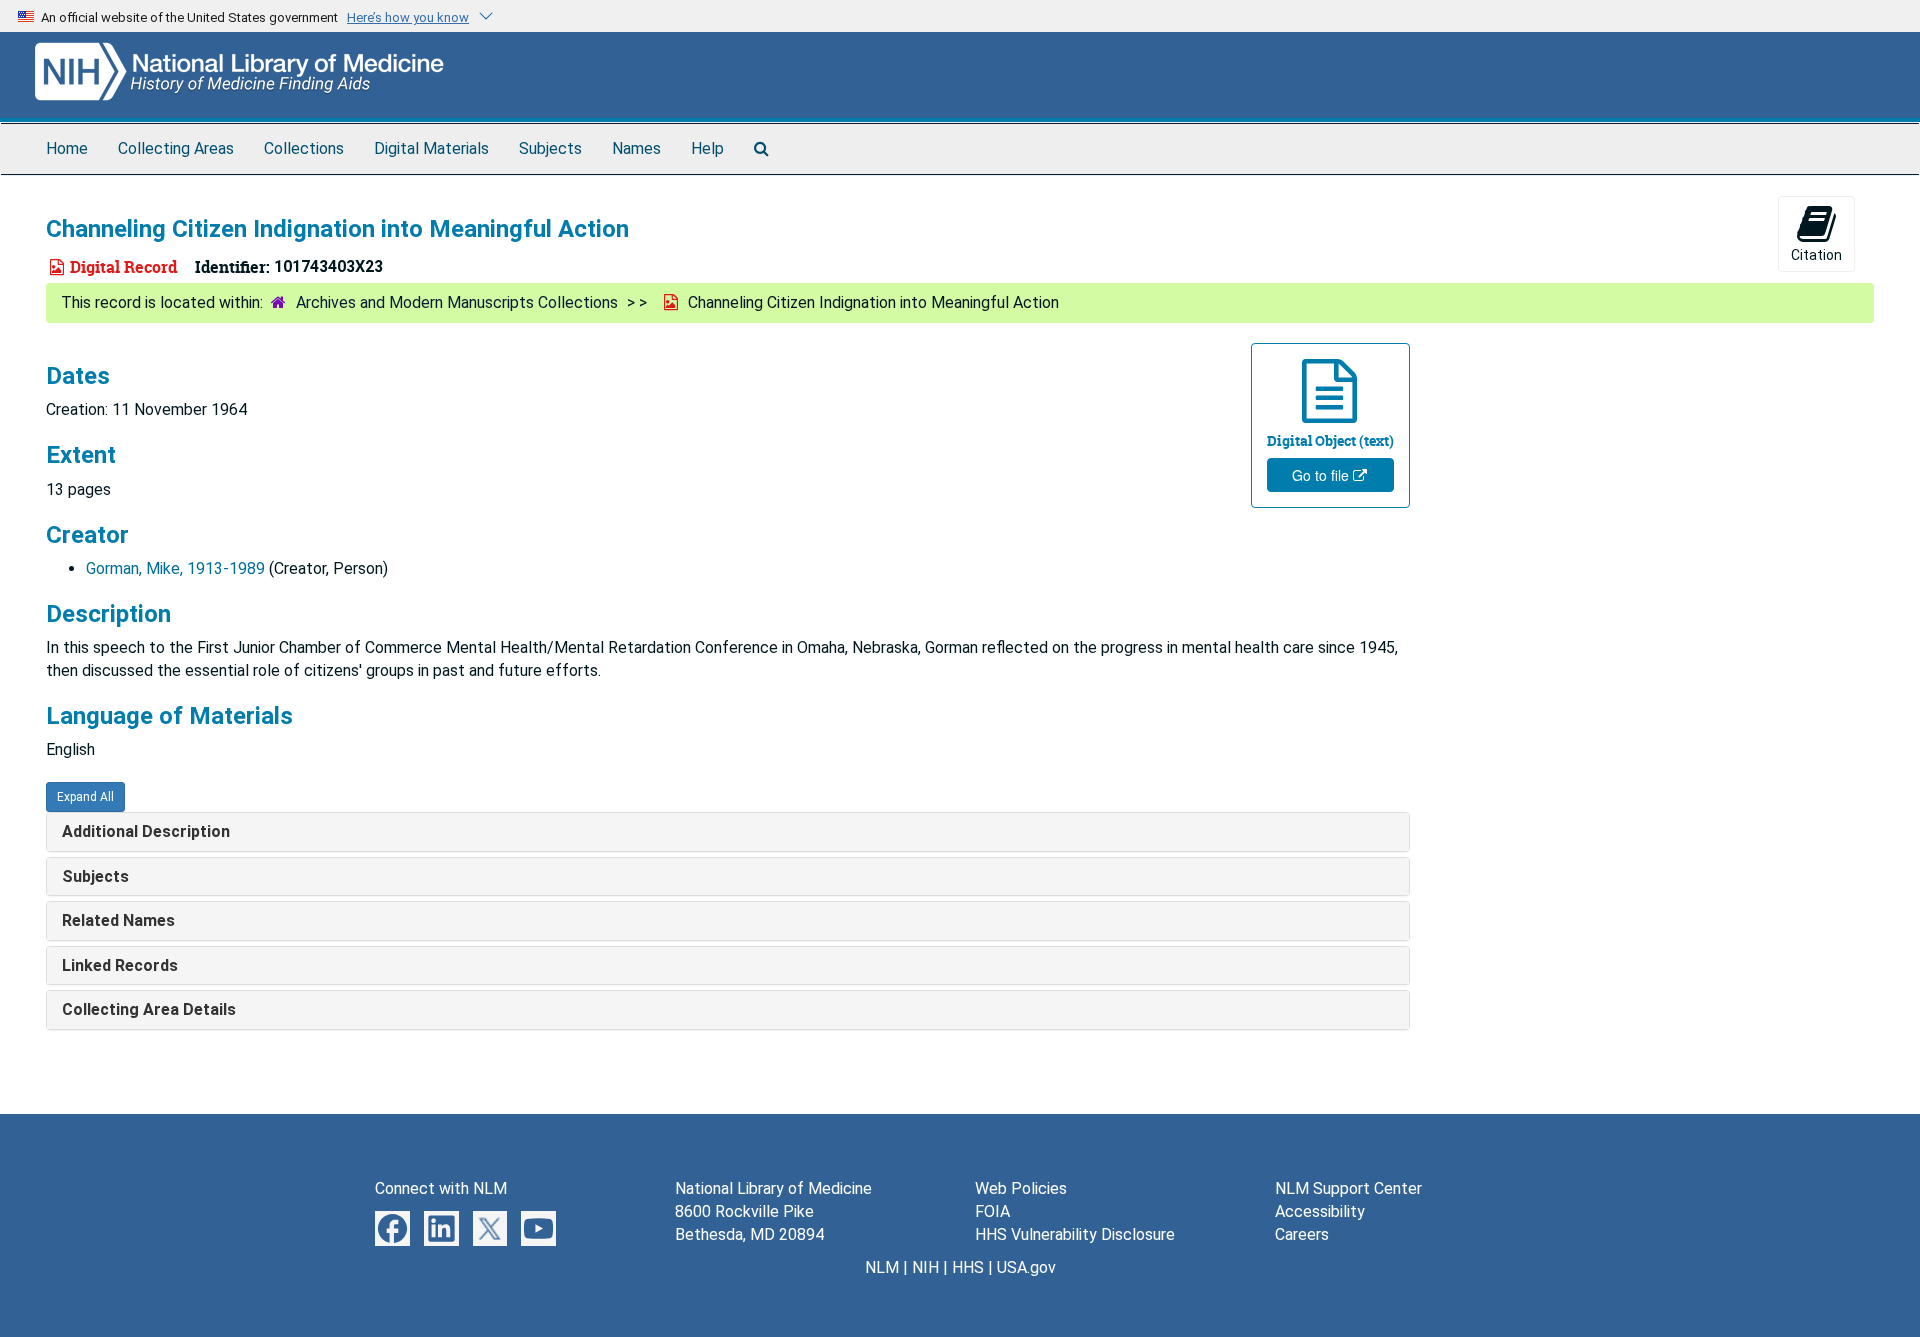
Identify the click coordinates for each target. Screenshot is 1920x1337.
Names (636, 148)
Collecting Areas (176, 148)
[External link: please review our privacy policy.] (392, 1227)
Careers (1302, 1234)
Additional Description (146, 831)
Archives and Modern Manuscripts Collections (457, 302)
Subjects (550, 148)
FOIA (992, 1211)
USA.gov (1026, 1267)
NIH (925, 1267)
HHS (968, 1267)
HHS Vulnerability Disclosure (1075, 1234)
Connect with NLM (441, 1188)
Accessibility (1320, 1211)
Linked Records (120, 965)
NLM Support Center (1348, 1188)
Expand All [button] (85, 797)
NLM (882, 1267)
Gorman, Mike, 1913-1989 (175, 568)
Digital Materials (431, 148)
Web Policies (1021, 1188)
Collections (304, 148)
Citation (1816, 255)
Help (707, 148)
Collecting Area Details (149, 1009)
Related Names (118, 920)
